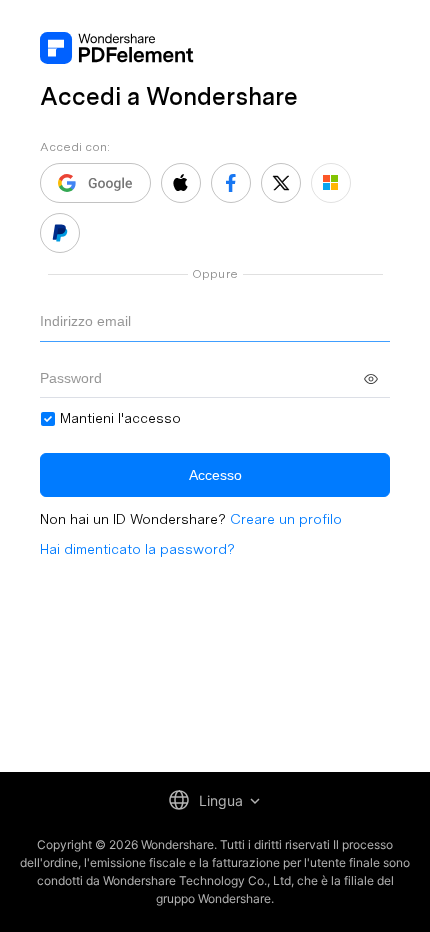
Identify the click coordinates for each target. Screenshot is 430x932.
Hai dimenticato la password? (137, 549)
